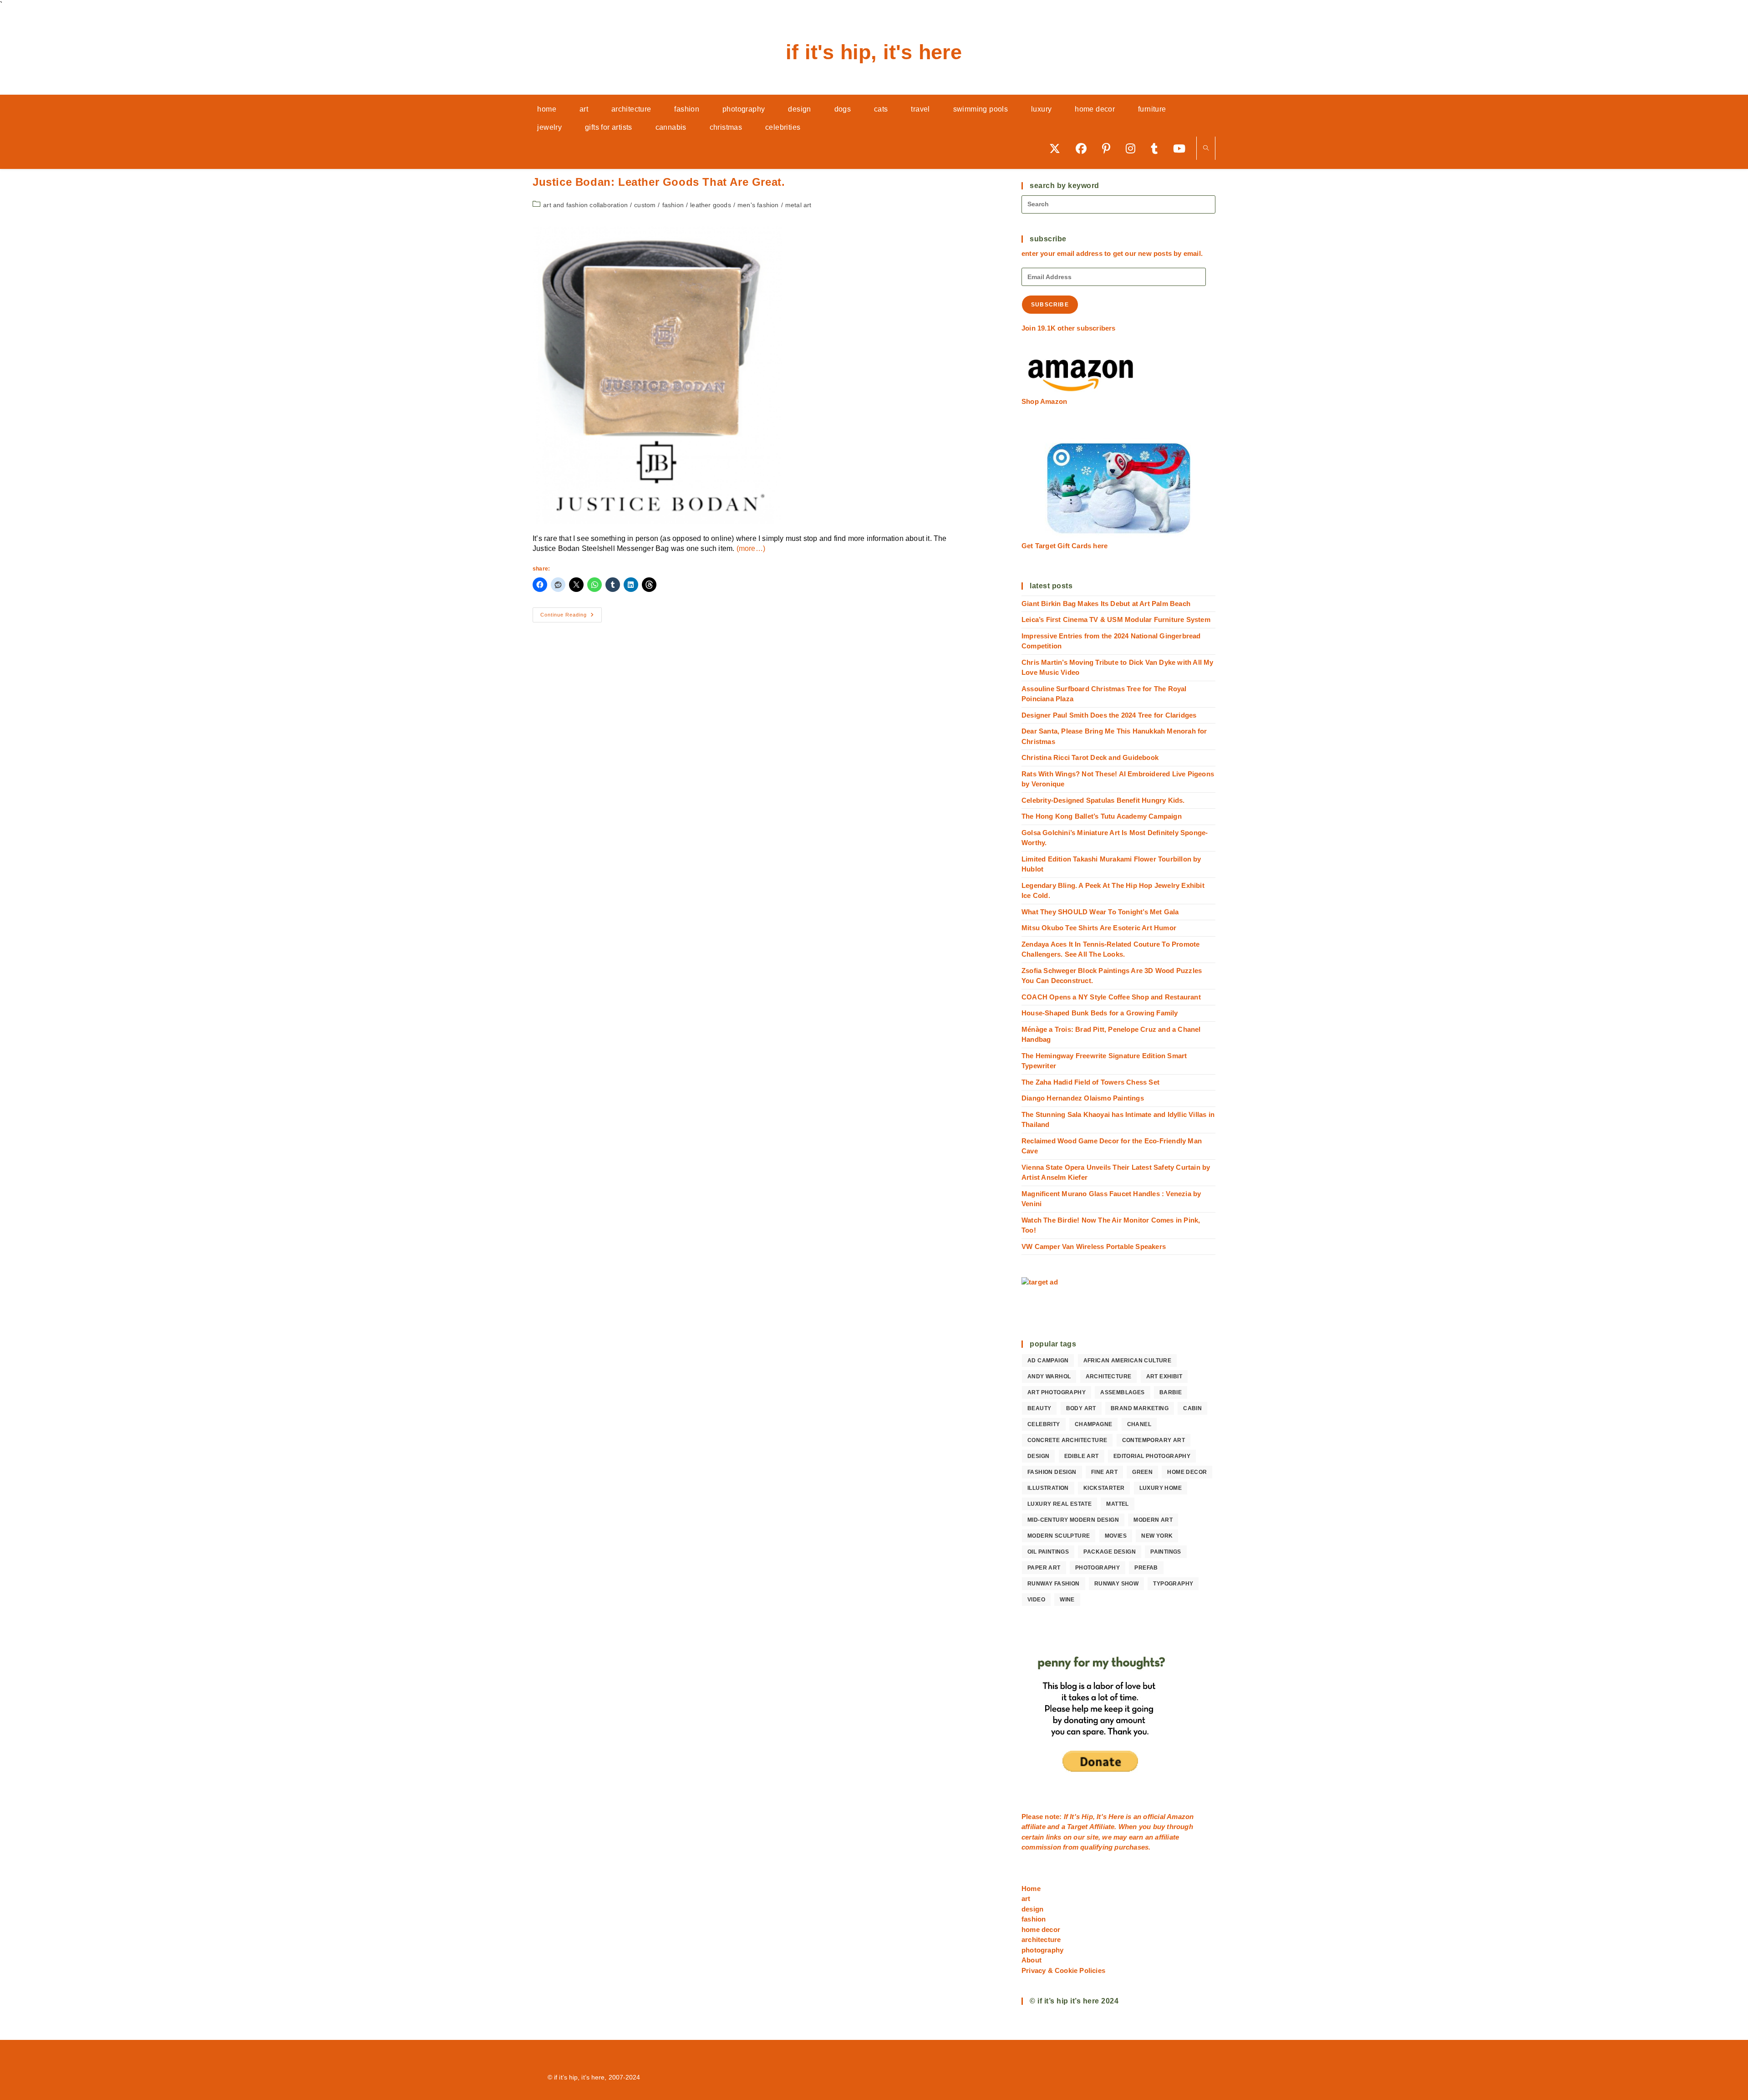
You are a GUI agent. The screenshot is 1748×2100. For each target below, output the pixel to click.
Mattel (1117, 1504)
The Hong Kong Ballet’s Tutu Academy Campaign (1102, 816)
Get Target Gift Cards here (1065, 546)
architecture (1109, 1376)
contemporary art (1153, 1440)
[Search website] (1206, 149)
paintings (1166, 1552)
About (1032, 1960)
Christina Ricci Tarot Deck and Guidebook (1090, 757)
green (1142, 1472)
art (1026, 1899)
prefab (1146, 1568)
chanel (1139, 1424)
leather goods (711, 205)
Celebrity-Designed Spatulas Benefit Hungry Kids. (1103, 800)
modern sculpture (1059, 1536)
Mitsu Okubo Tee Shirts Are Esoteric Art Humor (1099, 928)
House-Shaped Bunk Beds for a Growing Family (1100, 1013)
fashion (673, 205)
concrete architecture (1067, 1440)
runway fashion (1054, 1584)
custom (645, 205)
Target (1077, 1827)
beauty (1039, 1408)
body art (1081, 1408)
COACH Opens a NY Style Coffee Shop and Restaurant (1111, 997)
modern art (1153, 1520)
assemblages (1122, 1392)
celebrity (1044, 1424)
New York (1157, 1536)
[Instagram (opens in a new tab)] (1134, 148)
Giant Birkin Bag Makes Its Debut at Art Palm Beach (1106, 604)
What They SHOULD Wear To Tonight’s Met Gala (1100, 912)
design (1038, 1456)
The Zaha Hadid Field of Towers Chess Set (1090, 1082)
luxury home (1161, 1488)
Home (1031, 1888)
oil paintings (1048, 1552)
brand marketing (1140, 1408)
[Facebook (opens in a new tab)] (1084, 148)
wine (1067, 1600)
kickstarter (1104, 1488)
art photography (1057, 1392)
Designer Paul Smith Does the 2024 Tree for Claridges (1109, 715)
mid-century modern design (1073, 1520)
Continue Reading (571, 617)
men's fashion (758, 205)
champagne (1094, 1424)
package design (1110, 1552)
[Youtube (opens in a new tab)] (1182, 148)
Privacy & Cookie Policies (1063, 1970)
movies (1116, 1536)
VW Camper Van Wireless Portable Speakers (1094, 1246)
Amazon (1180, 1817)
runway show (1116, 1584)
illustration (1048, 1488)
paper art (1044, 1568)
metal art (798, 205)
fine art (1104, 1472)
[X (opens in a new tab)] (1058, 148)
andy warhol (1049, 1376)
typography (1173, 1584)
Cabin (1192, 1408)
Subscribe (1050, 305)
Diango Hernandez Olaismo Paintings (1083, 1098)
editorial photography (1152, 1456)
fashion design (1052, 1472)
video (1036, 1600)
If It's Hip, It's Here (874, 52)
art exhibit (1164, 1376)
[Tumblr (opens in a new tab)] (1157, 148)
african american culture (1128, 1361)
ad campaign (1048, 1361)
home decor (1187, 1472)
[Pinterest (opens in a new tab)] (1109, 148)
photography (1098, 1568)
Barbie (1171, 1392)
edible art (1082, 1456)
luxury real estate (1059, 1504)
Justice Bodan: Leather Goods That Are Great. (659, 182)
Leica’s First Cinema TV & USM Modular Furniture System (1116, 619)
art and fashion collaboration (585, 205)
